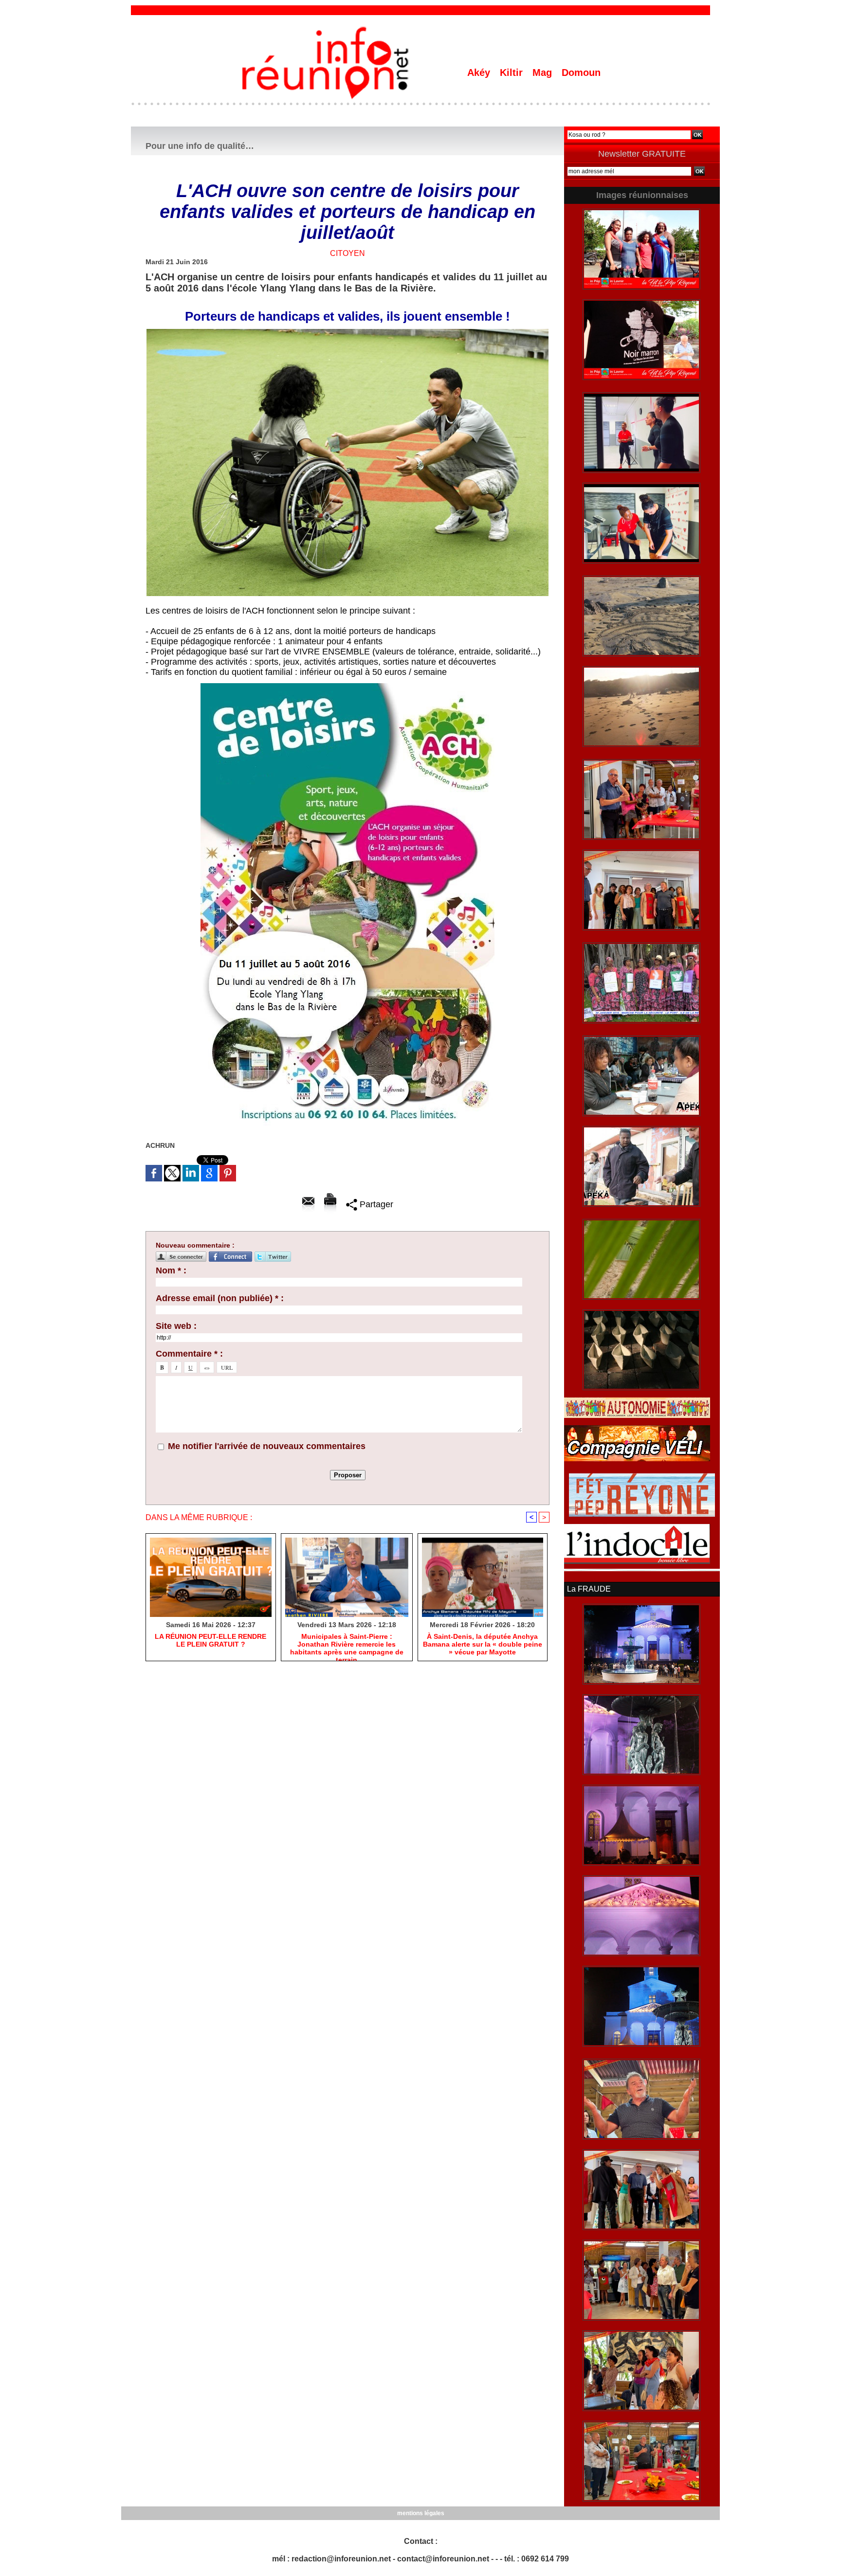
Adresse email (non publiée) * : (220, 1298)
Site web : (176, 1326)
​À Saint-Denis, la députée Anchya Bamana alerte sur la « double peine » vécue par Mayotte (483, 1644)
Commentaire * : (189, 1354)
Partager (375, 1204)
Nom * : (171, 1270)
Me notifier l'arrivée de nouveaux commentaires (267, 1446)
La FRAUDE (589, 1589)
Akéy (480, 73)
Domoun (581, 73)
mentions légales (421, 2513)
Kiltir (513, 73)
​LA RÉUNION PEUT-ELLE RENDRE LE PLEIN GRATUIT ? (210, 1640)
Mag (544, 73)
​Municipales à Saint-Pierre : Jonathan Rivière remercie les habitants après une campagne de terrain (347, 1645)
